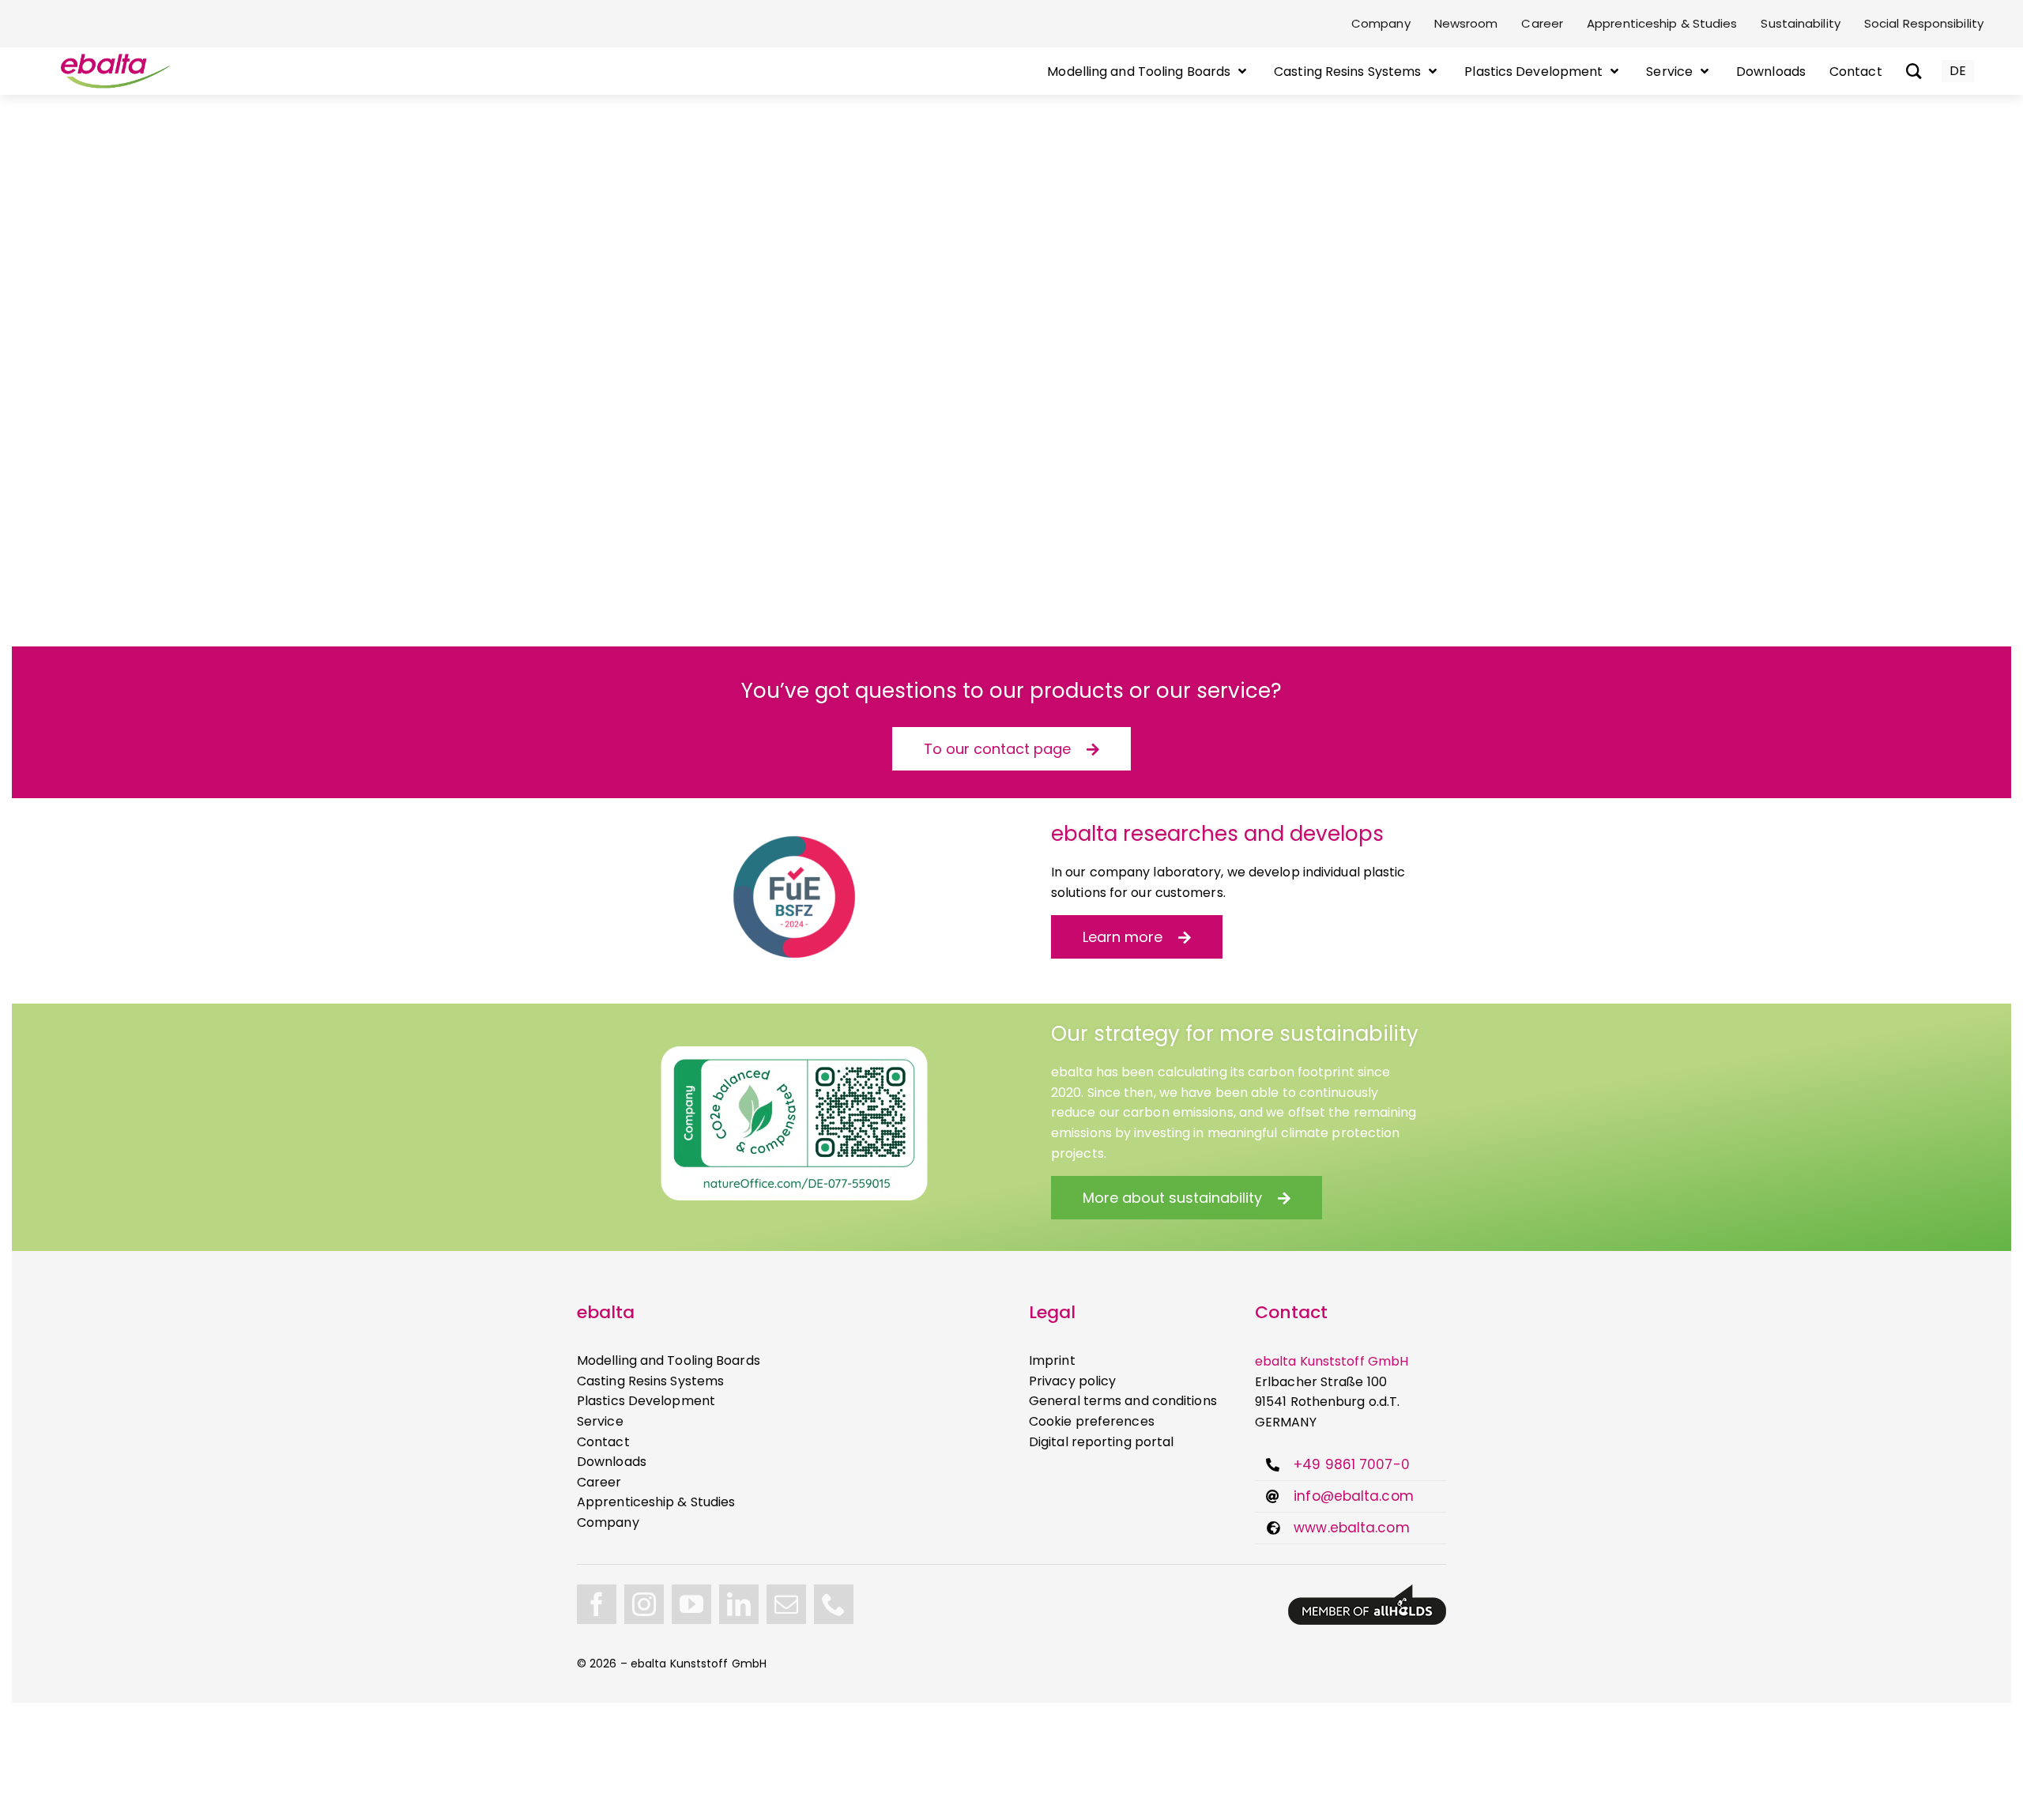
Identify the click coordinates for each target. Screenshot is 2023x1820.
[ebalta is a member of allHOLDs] (1367, 1590)
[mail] (786, 1604)
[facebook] (597, 1604)
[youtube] (691, 1604)
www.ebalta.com (1351, 1528)
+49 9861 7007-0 (1352, 1464)
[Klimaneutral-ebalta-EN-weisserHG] (794, 1052)
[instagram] (644, 1604)
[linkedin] (739, 1604)
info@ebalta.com (1354, 1496)
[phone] (834, 1604)
